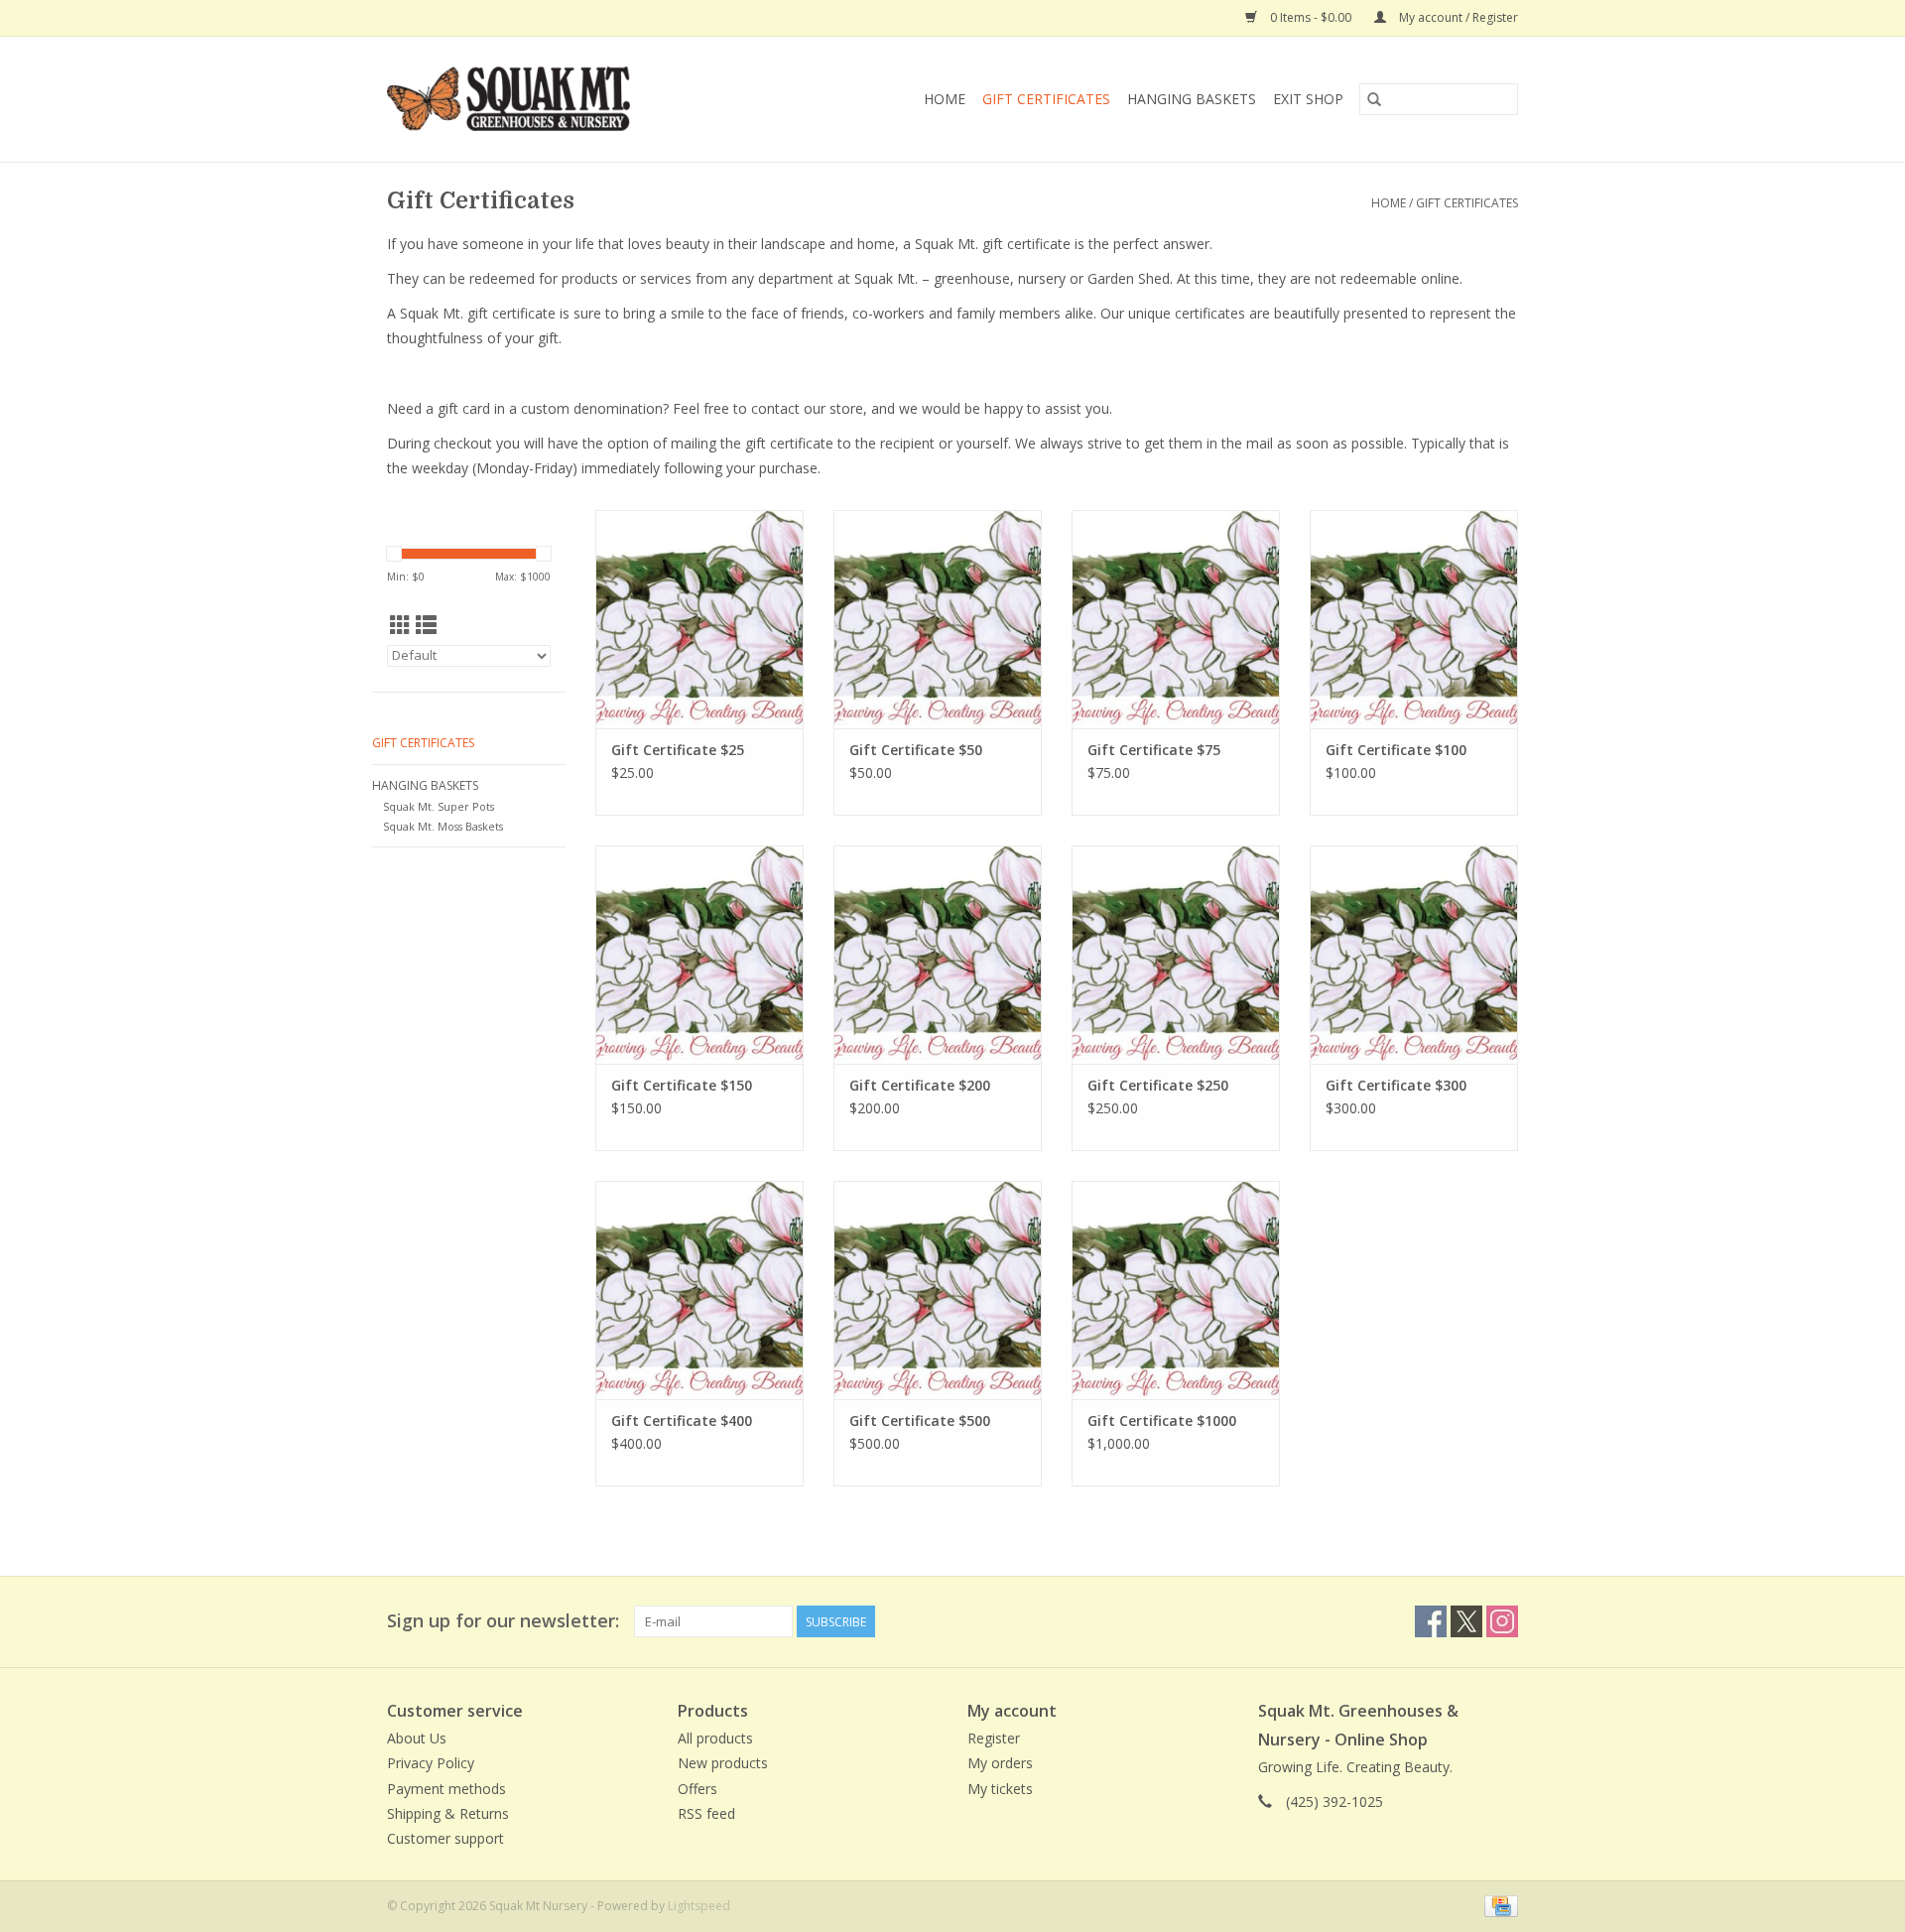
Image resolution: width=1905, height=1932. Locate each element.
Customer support (445, 1838)
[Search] (1374, 99)
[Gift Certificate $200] (938, 955)
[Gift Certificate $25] (699, 619)
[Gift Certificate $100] (1414, 619)
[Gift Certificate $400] (699, 1290)
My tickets (1000, 1789)
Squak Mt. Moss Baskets (443, 826)
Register (994, 1738)
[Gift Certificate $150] (699, 955)
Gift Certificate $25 (678, 750)
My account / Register (1457, 17)
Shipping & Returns (448, 1813)
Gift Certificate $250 (1158, 1085)
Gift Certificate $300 (1396, 1085)
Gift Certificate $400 (682, 1420)
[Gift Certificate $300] (1414, 955)
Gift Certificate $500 (920, 1420)
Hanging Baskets (1192, 99)
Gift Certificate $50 (916, 750)
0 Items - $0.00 (1311, 17)
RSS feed (706, 1813)
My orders (1000, 1763)
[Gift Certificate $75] (1176, 619)
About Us (417, 1738)
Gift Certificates (1046, 99)
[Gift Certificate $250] (1176, 955)
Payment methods (446, 1789)
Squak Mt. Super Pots (439, 806)
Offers (698, 1789)
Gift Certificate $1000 (1162, 1420)
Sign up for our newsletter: (503, 1621)
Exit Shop (1308, 99)
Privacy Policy (431, 1763)
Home (945, 99)
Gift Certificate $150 (682, 1085)
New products (723, 1763)
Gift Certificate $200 (920, 1085)
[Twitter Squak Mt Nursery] (1466, 1621)
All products (715, 1738)
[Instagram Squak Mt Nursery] (1502, 1621)
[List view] (426, 625)
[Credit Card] (1498, 1905)
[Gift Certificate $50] (938, 619)
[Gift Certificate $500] (938, 1290)
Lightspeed (699, 1906)
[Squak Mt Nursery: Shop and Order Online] (550, 99)
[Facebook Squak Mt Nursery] (1431, 1621)
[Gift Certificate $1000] (1176, 1290)
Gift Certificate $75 (1154, 750)
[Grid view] (400, 625)
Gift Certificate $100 (1396, 750)
